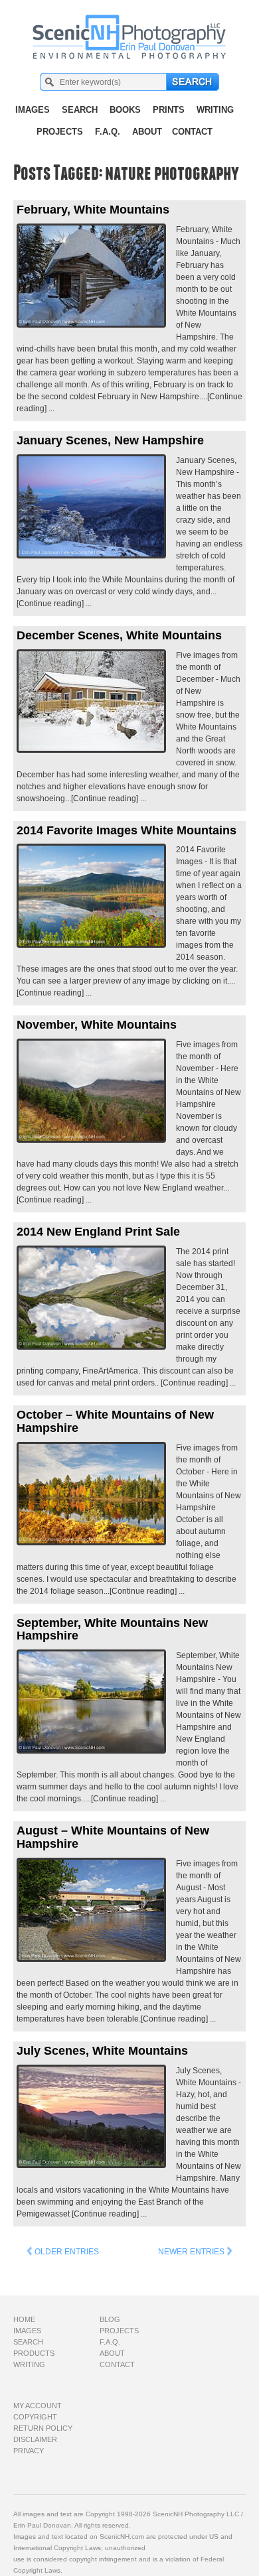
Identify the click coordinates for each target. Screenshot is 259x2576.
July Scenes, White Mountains (102, 2051)
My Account (38, 2406)
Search (80, 110)
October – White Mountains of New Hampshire (115, 1421)
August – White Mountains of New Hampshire (113, 1837)
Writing (215, 110)
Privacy (29, 2451)
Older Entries (66, 2252)
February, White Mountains (93, 210)
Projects (60, 132)
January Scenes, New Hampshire (110, 440)
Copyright (35, 2417)
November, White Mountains (97, 1025)
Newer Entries (192, 2252)
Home (24, 2319)
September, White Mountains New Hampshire (112, 1630)
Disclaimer (35, 2439)
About (147, 132)
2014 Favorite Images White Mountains (127, 830)
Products (34, 2353)
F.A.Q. (108, 132)
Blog (110, 2319)
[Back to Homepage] (130, 30)
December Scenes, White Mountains (119, 635)
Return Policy (43, 2428)
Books (125, 110)
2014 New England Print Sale (98, 1232)
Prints (169, 110)
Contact (192, 132)
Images (33, 110)
